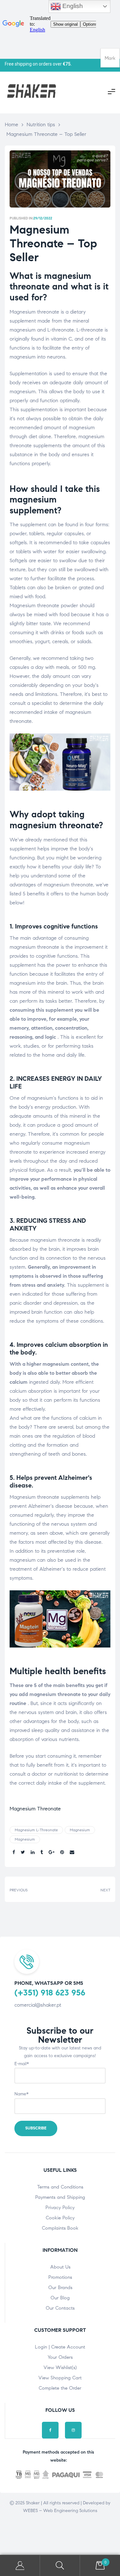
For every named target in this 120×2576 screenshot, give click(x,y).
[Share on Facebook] (14, 1853)
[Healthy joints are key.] (33, 1889)
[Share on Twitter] (23, 1853)
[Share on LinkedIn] (33, 1853)
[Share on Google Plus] (52, 1853)
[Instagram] (73, 2430)
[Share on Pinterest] (62, 1853)
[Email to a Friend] (72, 1853)
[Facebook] (50, 2430)
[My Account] (20, 2566)
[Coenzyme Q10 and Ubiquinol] (87, 1889)
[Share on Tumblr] (42, 1853)
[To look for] (60, 2566)
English (72, 6)
